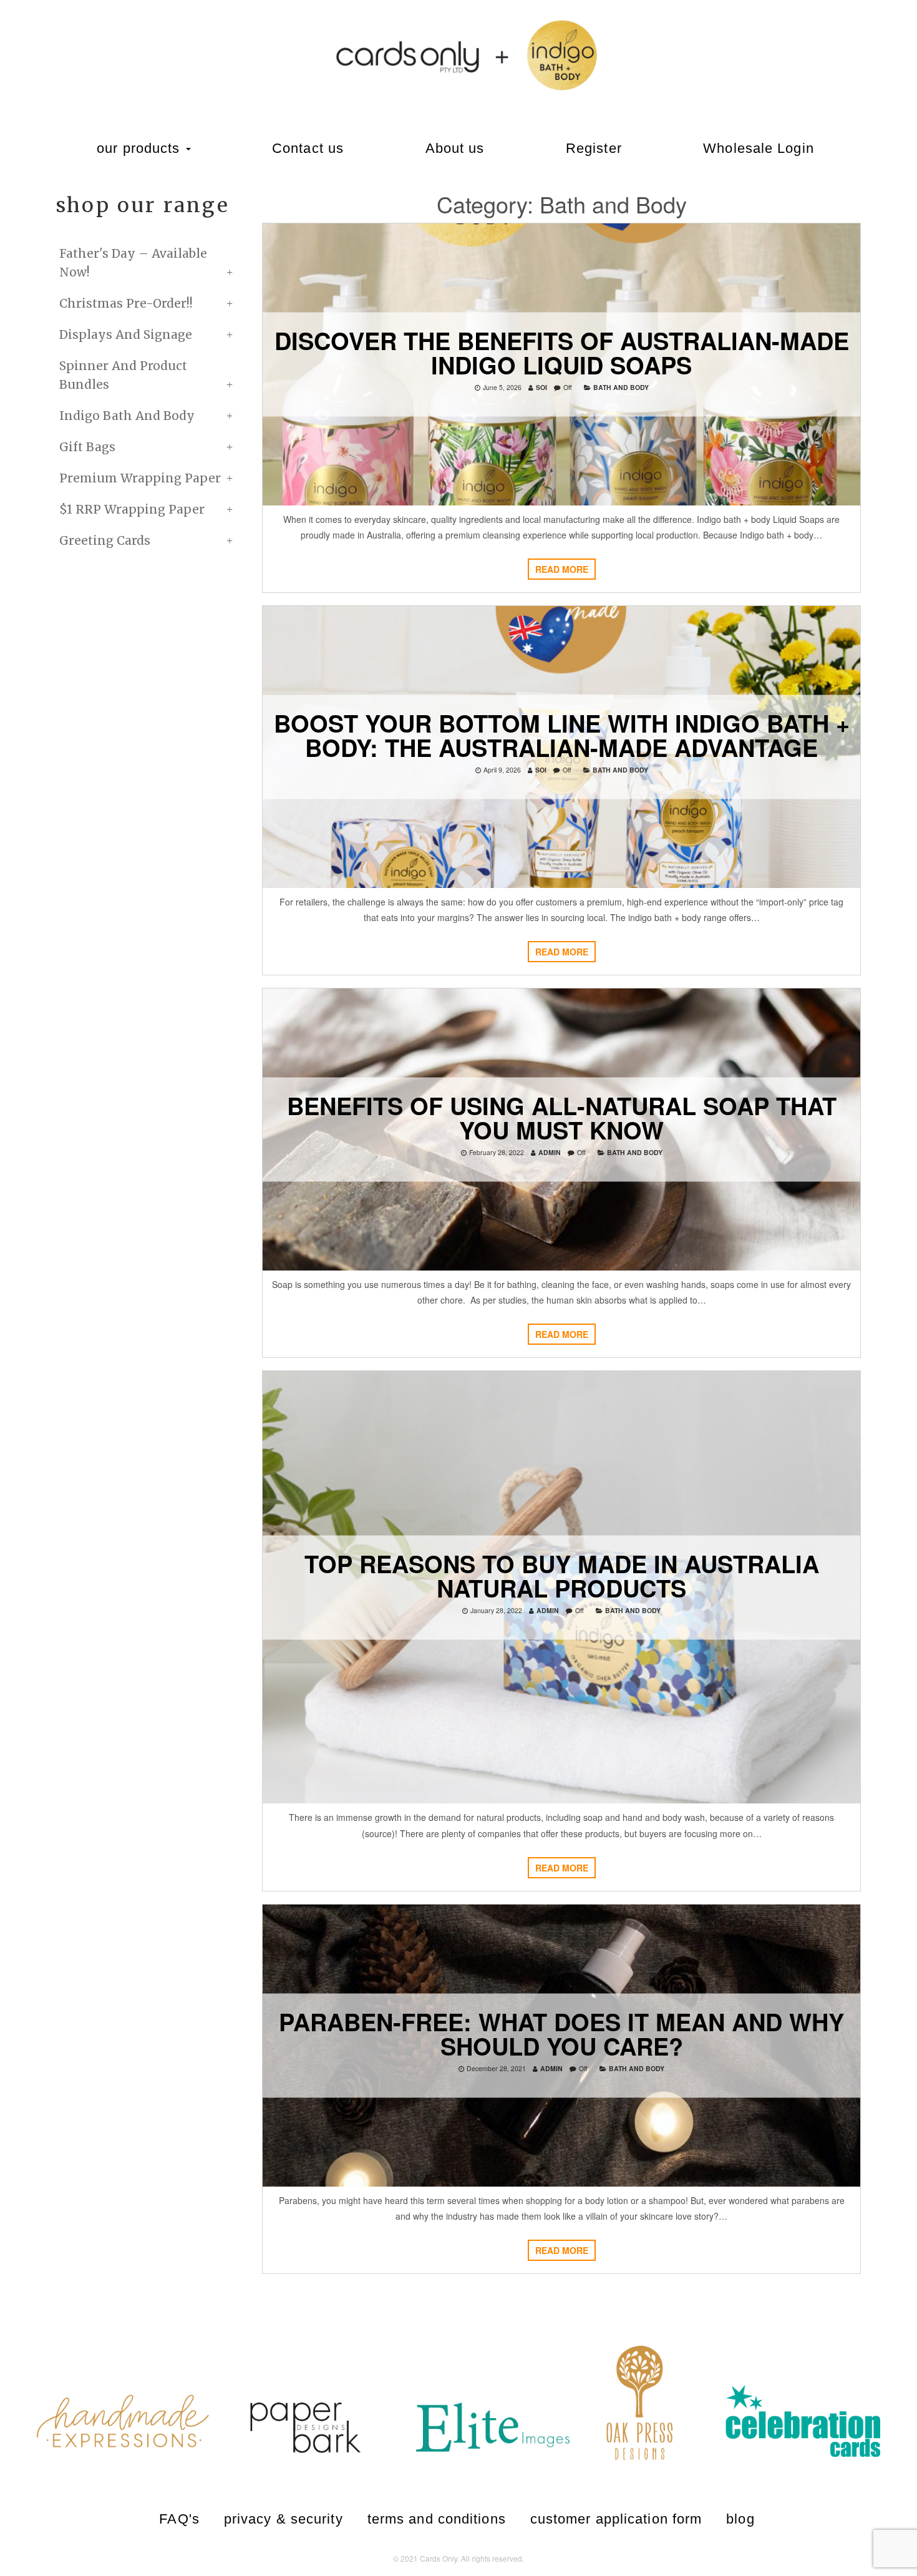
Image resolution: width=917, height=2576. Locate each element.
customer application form (616, 2519)
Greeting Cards (105, 540)
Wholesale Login (759, 148)
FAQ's (179, 2519)
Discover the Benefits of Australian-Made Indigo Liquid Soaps (562, 352)
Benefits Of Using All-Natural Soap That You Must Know (562, 1118)
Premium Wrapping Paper (140, 478)
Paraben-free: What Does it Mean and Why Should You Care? (561, 2033)
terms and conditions (437, 2519)
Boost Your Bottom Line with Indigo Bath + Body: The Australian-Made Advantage (562, 734)
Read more (562, 569)
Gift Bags (87, 447)
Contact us (308, 148)
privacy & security (284, 2519)
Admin (550, 1152)
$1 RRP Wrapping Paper (132, 509)
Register (594, 148)
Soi (541, 387)
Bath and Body (621, 387)
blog (740, 2519)
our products (140, 148)
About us (455, 148)
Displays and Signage (126, 334)
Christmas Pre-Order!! (126, 303)
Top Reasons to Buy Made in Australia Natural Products (562, 1575)
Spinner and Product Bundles (123, 375)
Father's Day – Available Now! (133, 263)
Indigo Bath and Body (127, 416)
